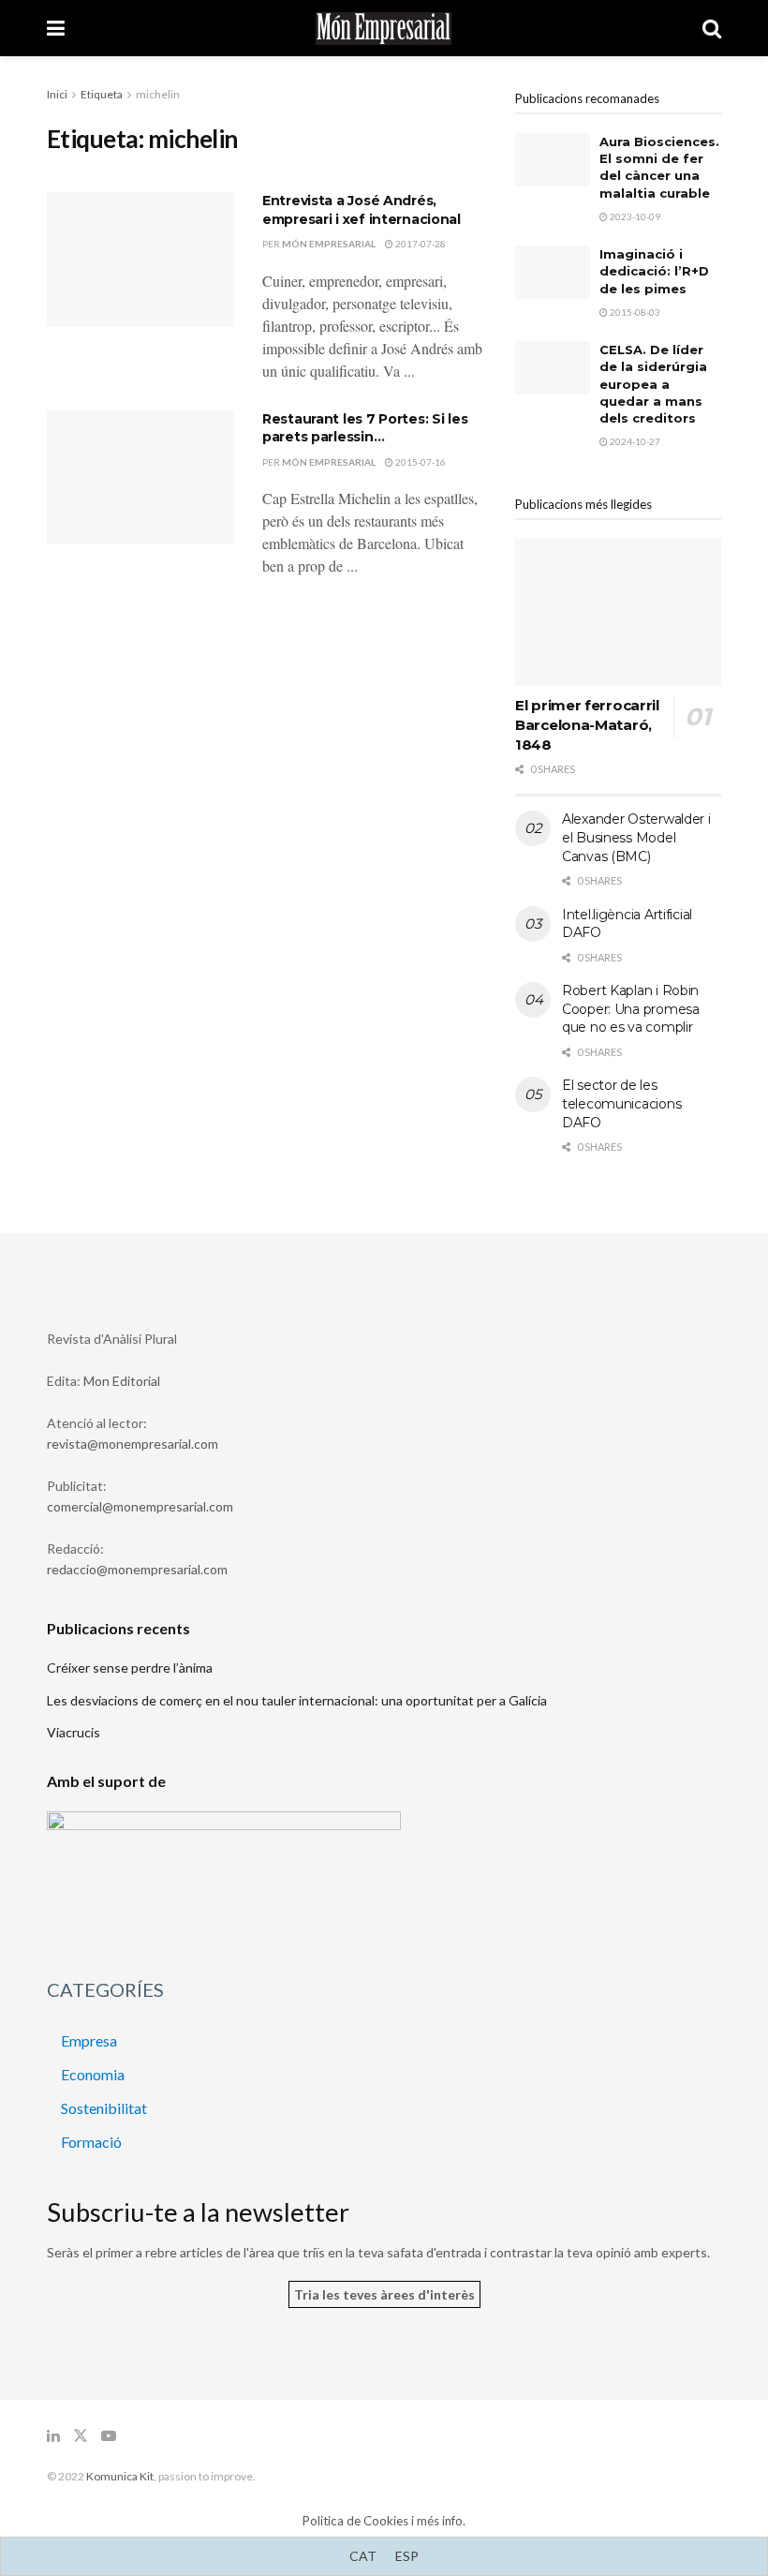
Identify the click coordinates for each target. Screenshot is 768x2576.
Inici (57, 94)
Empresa (89, 2040)
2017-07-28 (420, 244)
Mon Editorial (122, 1381)
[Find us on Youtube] (109, 2436)
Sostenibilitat (104, 2108)
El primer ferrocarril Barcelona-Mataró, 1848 (587, 725)
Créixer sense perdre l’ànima (130, 1668)
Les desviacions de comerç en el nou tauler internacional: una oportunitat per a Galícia (297, 1700)
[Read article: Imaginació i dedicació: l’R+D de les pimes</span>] (553, 272)
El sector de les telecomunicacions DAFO (621, 1103)
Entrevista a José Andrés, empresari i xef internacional (362, 210)
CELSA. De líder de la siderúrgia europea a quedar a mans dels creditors (653, 384)
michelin (158, 94)
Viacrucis (74, 1732)
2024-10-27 (634, 441)
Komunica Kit (120, 2476)
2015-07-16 (420, 462)
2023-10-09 (634, 216)
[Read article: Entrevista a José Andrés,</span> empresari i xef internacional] (140, 259)
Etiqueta (102, 94)
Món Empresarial (329, 244)
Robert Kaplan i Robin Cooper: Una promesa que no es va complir (631, 1009)
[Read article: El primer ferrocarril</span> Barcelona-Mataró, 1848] (618, 612)
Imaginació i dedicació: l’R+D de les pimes (654, 271)
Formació (91, 2142)
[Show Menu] (56, 28)
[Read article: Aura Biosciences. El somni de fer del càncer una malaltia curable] (553, 160)
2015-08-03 (634, 312)
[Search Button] (712, 28)
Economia (93, 2074)
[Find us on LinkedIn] (53, 2436)
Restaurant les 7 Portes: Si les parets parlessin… (365, 428)
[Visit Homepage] (384, 29)
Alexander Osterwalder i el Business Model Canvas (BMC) (636, 837)
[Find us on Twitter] (81, 2436)
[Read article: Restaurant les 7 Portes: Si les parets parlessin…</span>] (140, 477)
